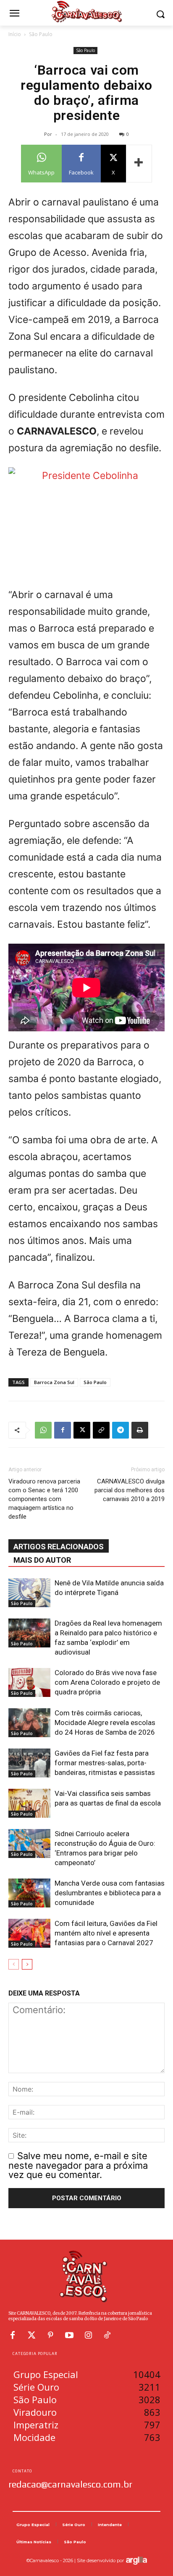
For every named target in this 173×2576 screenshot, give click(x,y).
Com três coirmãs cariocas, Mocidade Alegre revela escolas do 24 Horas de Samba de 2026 (105, 1723)
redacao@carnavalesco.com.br (70, 2484)
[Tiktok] (107, 2335)
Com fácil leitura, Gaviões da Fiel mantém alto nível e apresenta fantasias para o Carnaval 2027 (106, 1933)
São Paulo (41, 34)
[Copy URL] (101, 1430)
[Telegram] (121, 1430)
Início (15, 34)
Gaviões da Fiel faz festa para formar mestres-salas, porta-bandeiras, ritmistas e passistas (105, 1763)
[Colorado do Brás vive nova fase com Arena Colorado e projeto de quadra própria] (29, 1682)
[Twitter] (31, 2335)
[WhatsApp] (43, 1430)
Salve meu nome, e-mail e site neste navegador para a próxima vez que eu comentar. (78, 2165)
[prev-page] (14, 1964)
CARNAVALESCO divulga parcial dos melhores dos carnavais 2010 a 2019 (130, 1490)
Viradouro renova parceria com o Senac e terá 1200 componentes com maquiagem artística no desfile (44, 1499)
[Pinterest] (50, 2335)
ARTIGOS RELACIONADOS (59, 1547)
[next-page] (27, 1964)
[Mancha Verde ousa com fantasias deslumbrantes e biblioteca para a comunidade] (29, 1893)
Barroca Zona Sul (54, 1382)
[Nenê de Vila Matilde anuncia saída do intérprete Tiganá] (29, 1593)
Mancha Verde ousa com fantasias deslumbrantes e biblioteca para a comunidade (110, 1893)
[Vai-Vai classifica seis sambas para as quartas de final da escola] (29, 1803)
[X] (82, 1430)
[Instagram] (88, 2335)
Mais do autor (42, 1560)
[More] (139, 164)
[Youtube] (69, 2335)
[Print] (140, 1430)
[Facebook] (63, 1430)
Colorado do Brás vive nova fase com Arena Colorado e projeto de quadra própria (107, 1682)
